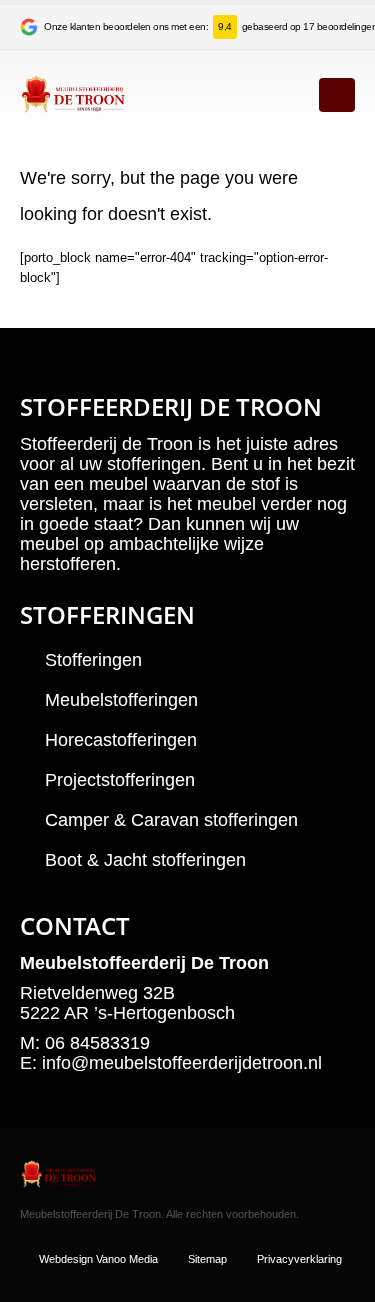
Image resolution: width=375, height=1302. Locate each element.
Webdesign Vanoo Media (98, 1259)
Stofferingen (93, 660)
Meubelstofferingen (121, 700)
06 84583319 (97, 1043)
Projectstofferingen (120, 780)
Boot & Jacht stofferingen (145, 860)
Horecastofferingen (121, 740)
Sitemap (207, 1259)
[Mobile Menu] (337, 95)
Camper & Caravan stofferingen (171, 820)
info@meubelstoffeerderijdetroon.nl (182, 1063)
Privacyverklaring (299, 1259)
